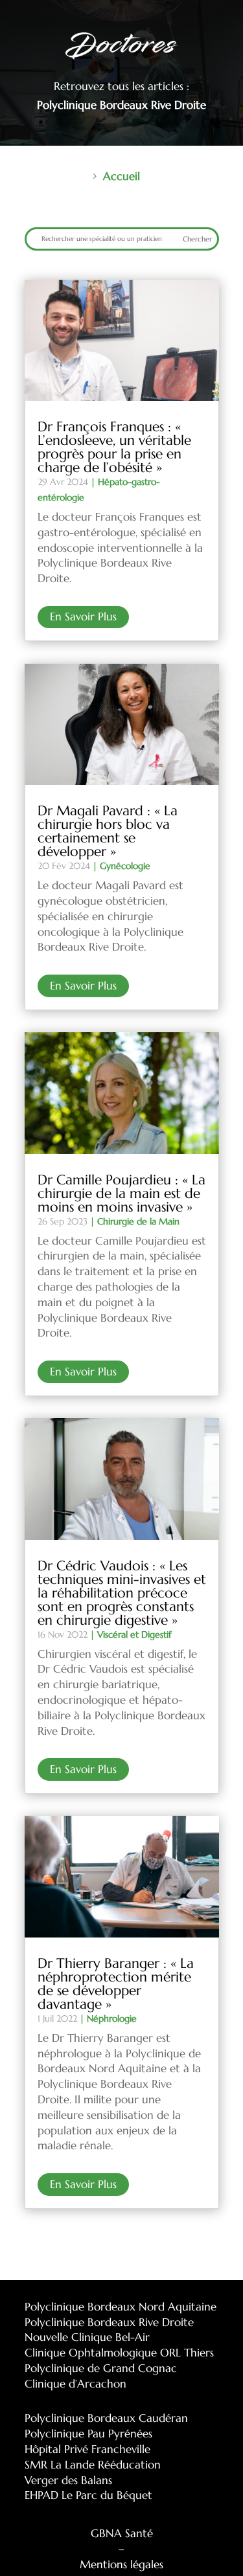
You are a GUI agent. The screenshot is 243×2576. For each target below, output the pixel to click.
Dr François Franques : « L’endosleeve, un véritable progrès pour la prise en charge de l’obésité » (114, 447)
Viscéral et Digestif (134, 1634)
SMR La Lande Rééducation (93, 2465)
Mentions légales (121, 2564)
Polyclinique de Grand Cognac (101, 2368)
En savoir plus (83, 616)
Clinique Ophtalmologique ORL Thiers (119, 2353)
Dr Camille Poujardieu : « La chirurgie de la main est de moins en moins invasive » (121, 1193)
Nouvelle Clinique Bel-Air (87, 2337)
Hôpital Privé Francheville (87, 2449)
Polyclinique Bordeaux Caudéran (106, 2418)
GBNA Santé (122, 2533)
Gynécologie (125, 866)
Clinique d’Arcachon (75, 2384)
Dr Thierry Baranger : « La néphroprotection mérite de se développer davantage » (116, 1984)
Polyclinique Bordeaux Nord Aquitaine (121, 2307)
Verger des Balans (68, 2480)
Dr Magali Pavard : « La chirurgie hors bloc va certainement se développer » (108, 831)
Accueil (121, 176)
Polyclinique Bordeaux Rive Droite (109, 2322)
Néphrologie (112, 2018)
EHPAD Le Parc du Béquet (88, 2495)
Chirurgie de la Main (138, 1221)
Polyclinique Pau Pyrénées (88, 2434)
